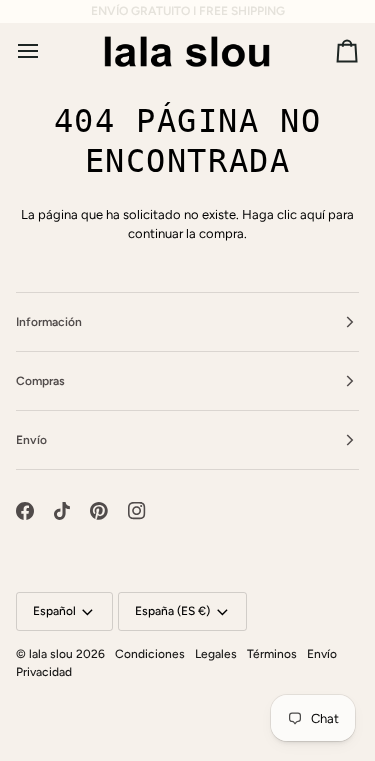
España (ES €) (172, 611)
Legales (216, 654)
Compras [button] (40, 381)
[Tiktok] (62, 511)
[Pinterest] (99, 511)
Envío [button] (31, 440)
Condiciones (150, 654)
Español (54, 611)
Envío (322, 654)
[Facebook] (25, 511)
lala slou (51, 654)
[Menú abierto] (46, 51)
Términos (272, 654)
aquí (312, 214)
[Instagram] (137, 511)
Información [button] (49, 322)
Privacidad (44, 672)
